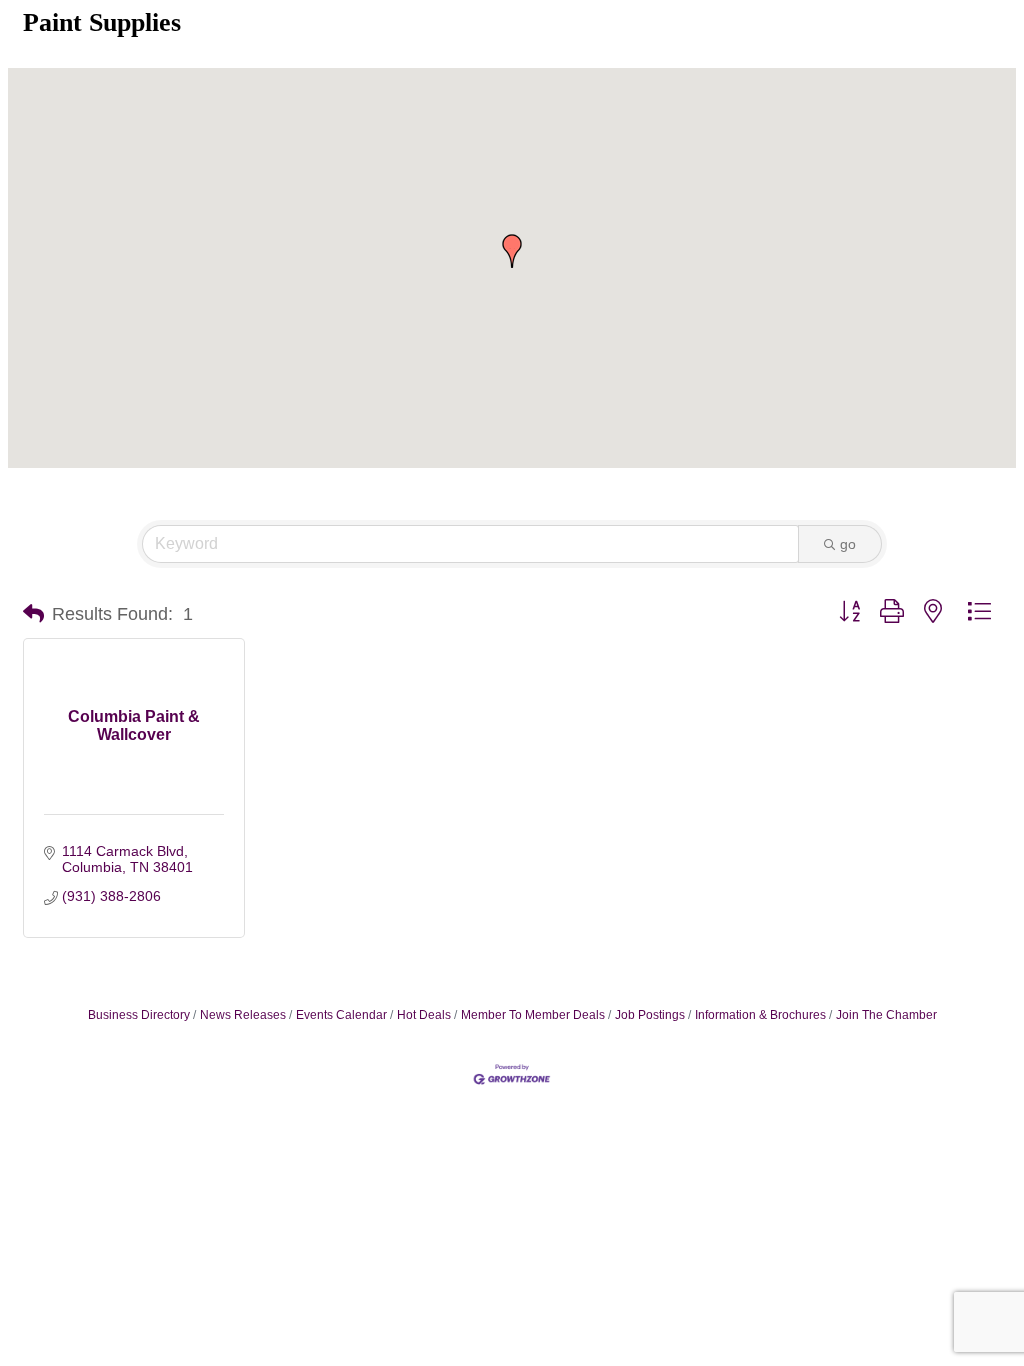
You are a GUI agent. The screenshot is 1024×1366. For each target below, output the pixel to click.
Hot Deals (424, 1015)
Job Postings (650, 1015)
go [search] (848, 544)
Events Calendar (341, 1015)
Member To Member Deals (533, 1015)
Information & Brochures (760, 1015)
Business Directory (139, 1015)
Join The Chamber (886, 1015)
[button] (512, 251)
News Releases (243, 1015)
